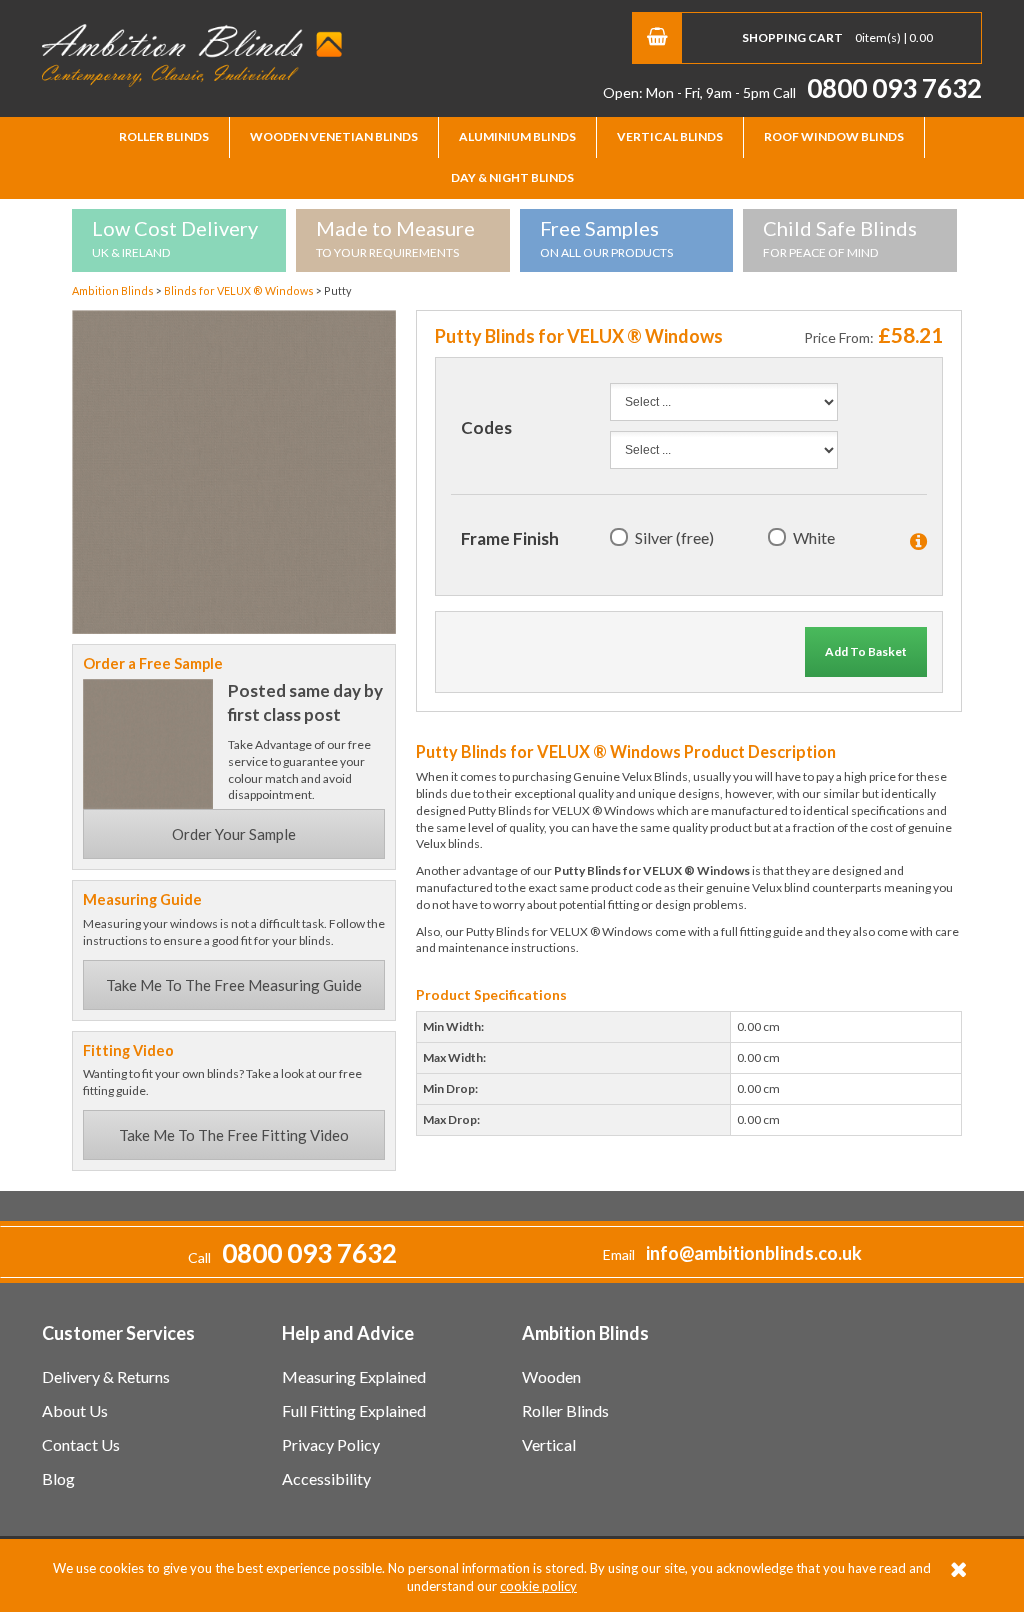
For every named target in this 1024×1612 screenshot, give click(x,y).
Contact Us (81, 1444)
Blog (58, 1478)
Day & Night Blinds (512, 177)
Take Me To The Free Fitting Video (234, 1135)
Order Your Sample (234, 834)
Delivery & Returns (106, 1376)
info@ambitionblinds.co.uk (754, 1253)
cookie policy (538, 1586)
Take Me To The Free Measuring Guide (234, 985)
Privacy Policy (331, 1444)
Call (877, 92)
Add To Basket (866, 651)
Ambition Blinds (192, 55)
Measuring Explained (354, 1376)
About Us (75, 1410)
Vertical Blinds (670, 136)
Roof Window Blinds (834, 136)
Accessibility (326, 1478)
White (814, 537)
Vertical (549, 1444)
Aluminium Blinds (517, 136)
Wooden (551, 1376)
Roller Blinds (164, 136)
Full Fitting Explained (354, 1410)
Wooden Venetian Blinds (334, 136)
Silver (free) (674, 537)
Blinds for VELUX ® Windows (240, 290)
